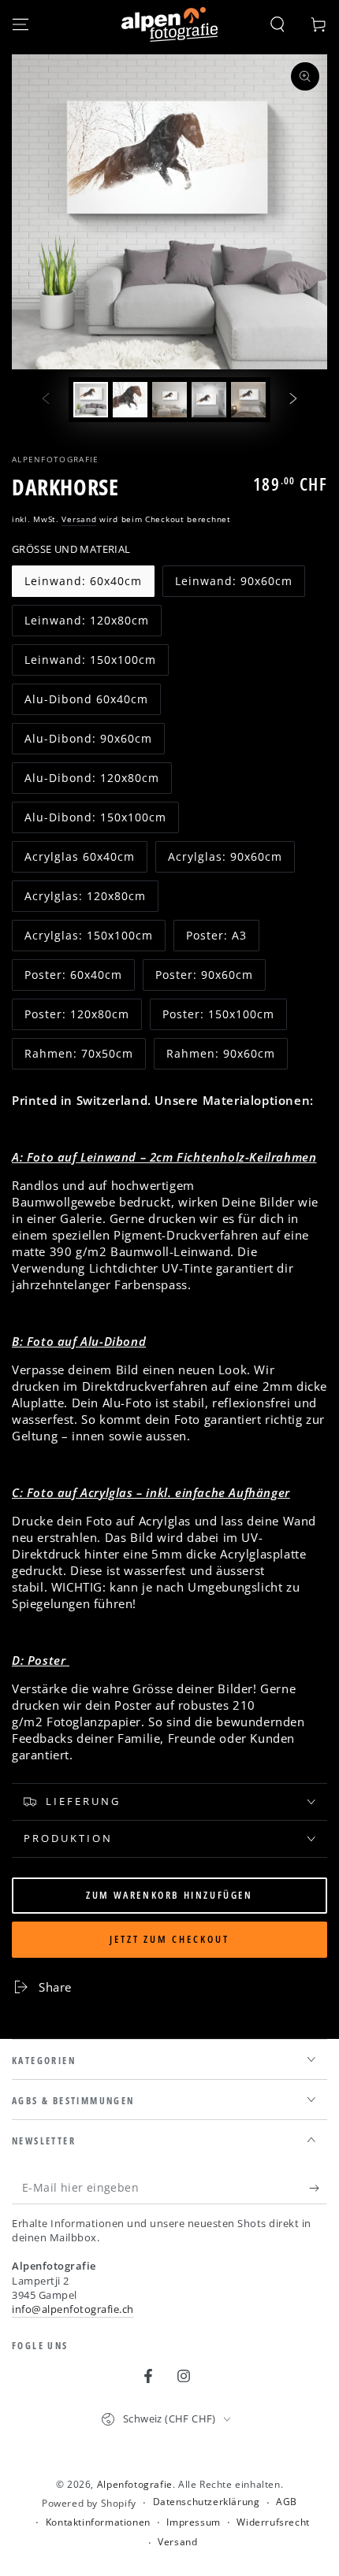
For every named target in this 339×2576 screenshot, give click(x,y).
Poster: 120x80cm (76, 1018)
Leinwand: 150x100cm (90, 664)
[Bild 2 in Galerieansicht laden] (130, 400)
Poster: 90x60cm (204, 979)
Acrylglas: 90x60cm (225, 861)
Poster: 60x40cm (73, 979)
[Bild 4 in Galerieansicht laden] (209, 400)
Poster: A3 (221, 940)
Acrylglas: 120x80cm (85, 900)
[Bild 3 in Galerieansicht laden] (169, 400)
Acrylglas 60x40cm (79, 861)
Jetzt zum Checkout (169, 1939)
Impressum (193, 2522)
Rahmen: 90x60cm (220, 1058)
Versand (79, 519)
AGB (287, 2502)
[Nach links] (46, 400)
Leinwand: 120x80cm (86, 625)
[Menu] (20, 24)
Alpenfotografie (56, 459)
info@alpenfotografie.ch (73, 2309)
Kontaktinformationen (98, 2522)
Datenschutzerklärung (207, 2502)
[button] (278, 24)
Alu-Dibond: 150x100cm (95, 821)
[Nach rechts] (293, 400)
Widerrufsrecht (273, 2522)
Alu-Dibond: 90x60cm (88, 743)
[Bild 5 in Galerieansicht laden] (248, 400)
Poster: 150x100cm (218, 1018)
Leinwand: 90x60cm (233, 585)
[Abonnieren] (318, 2189)
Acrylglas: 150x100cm (88, 940)
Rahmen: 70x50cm (78, 1058)
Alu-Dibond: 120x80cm (91, 782)
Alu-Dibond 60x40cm (86, 703)
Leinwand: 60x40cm (83, 585)
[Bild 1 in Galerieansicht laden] (91, 400)
